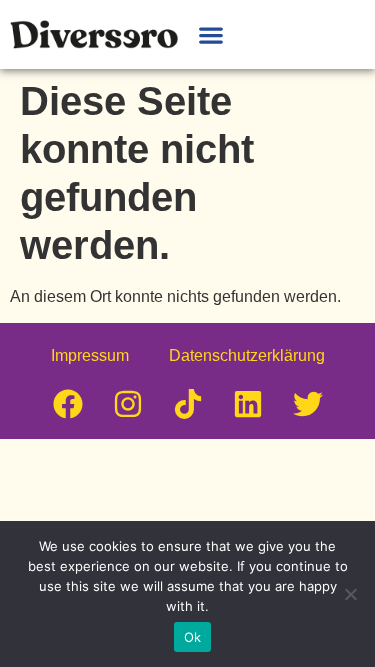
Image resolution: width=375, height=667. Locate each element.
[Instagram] (128, 404)
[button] (210, 34)
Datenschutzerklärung (247, 355)
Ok (193, 637)
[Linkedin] (248, 404)
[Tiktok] (188, 404)
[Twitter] (308, 404)
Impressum (90, 355)
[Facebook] (68, 404)
